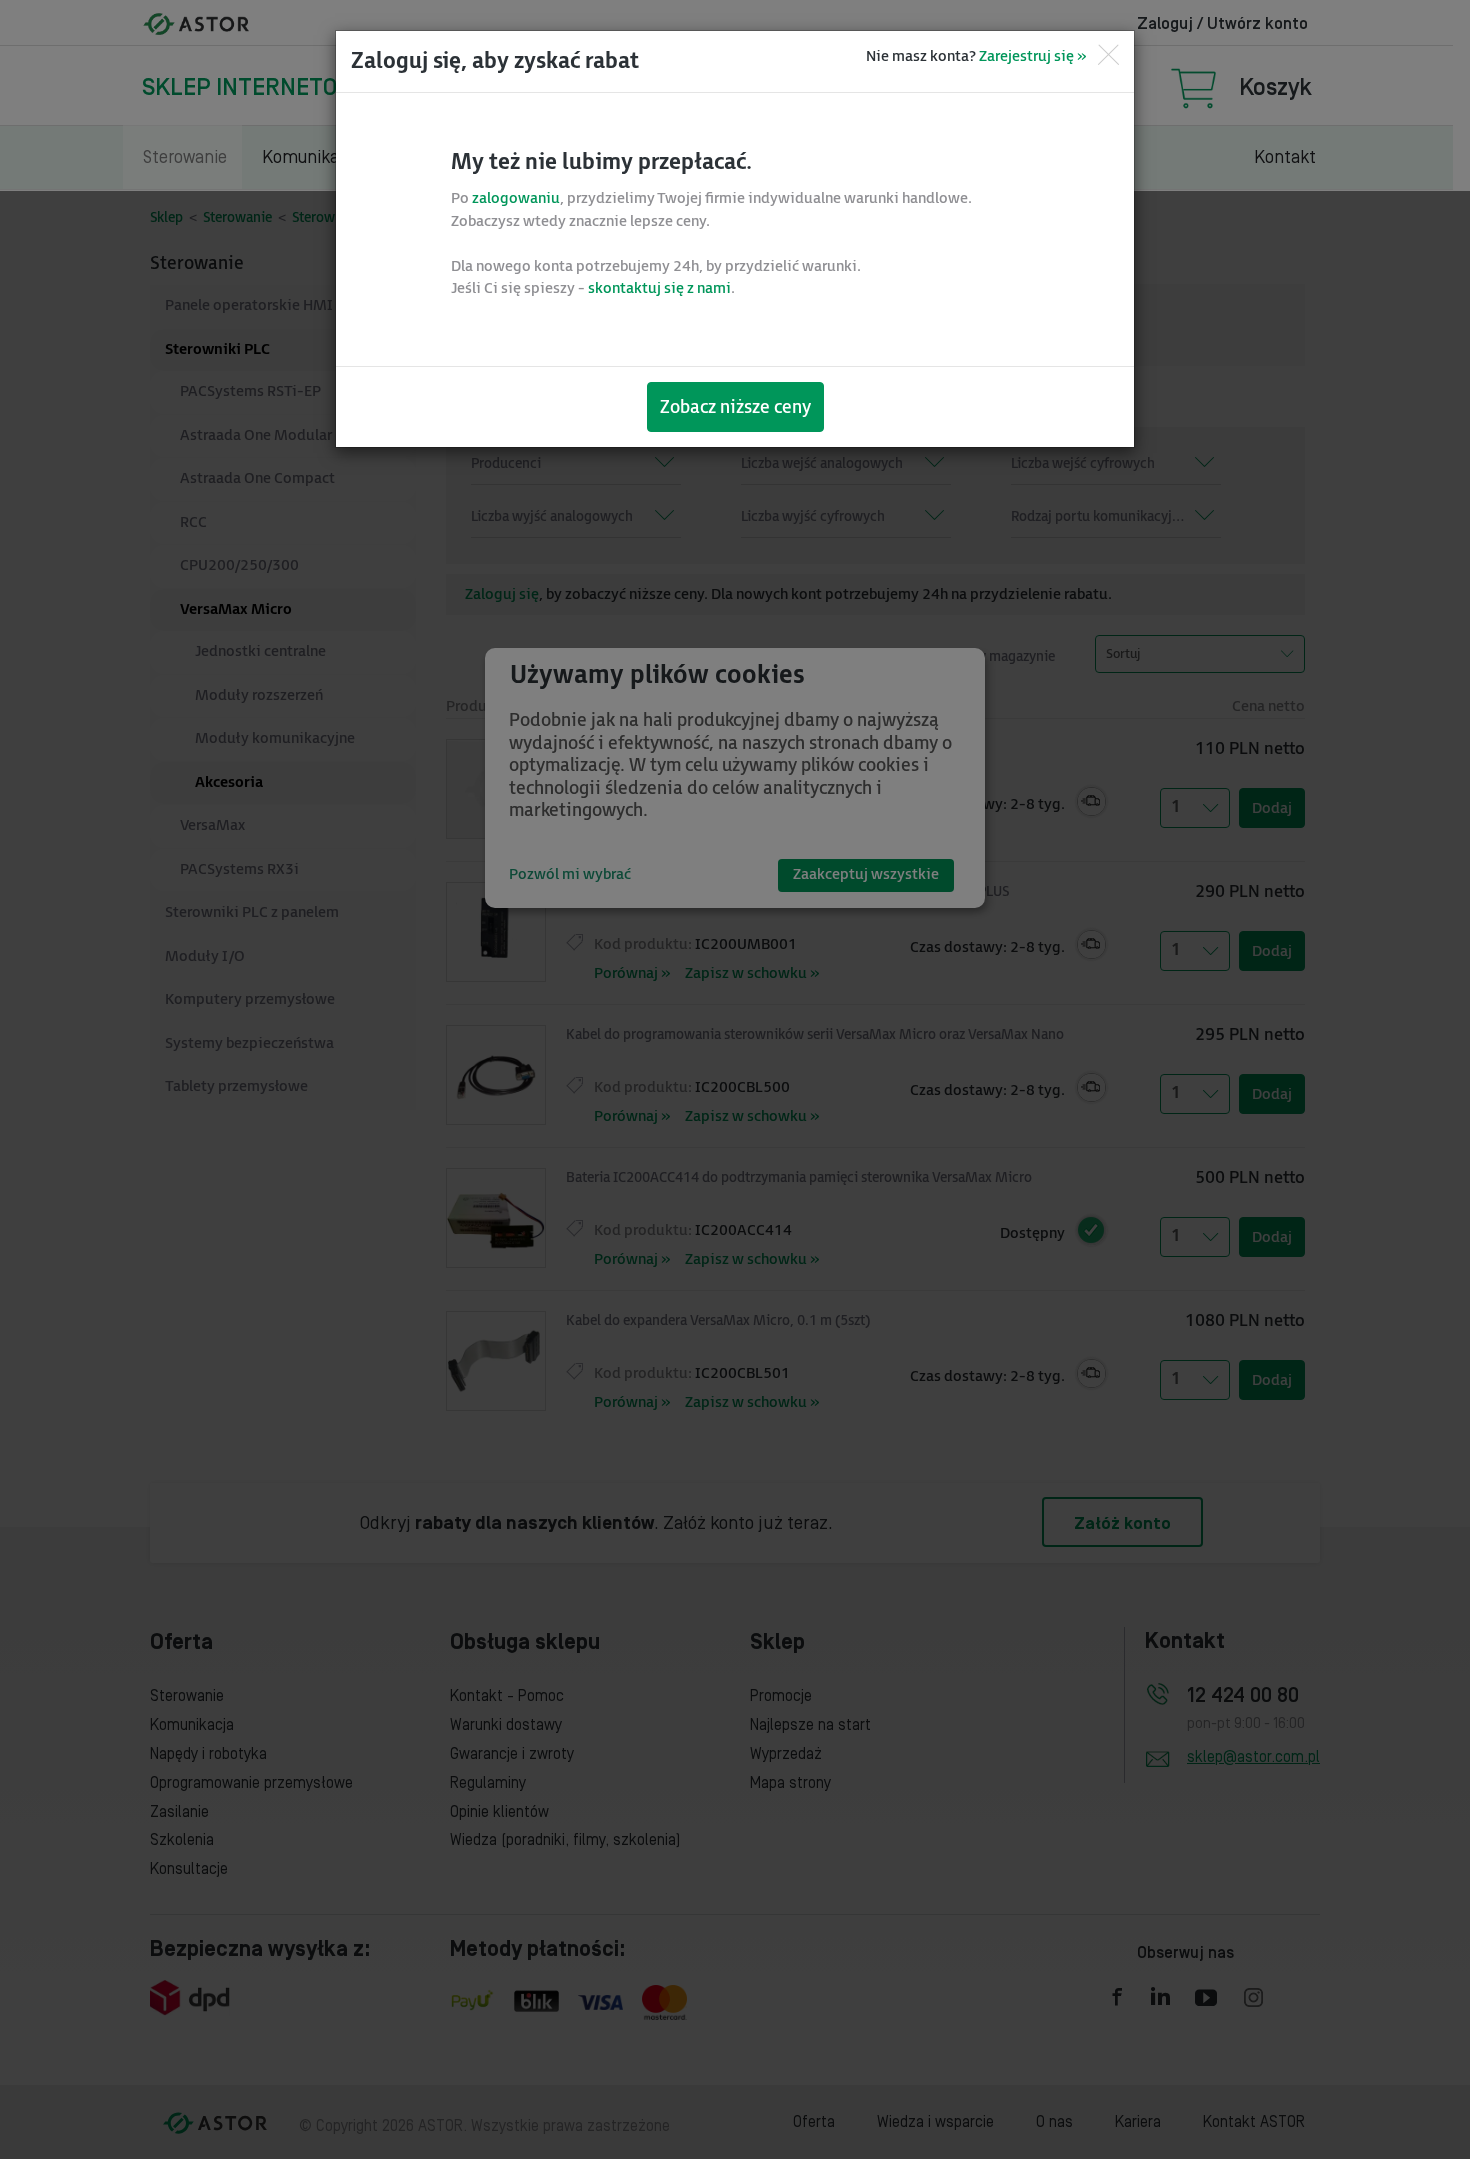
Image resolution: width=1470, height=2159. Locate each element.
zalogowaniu (516, 198)
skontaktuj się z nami (659, 288)
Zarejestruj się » (1032, 56)
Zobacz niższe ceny (735, 407)
